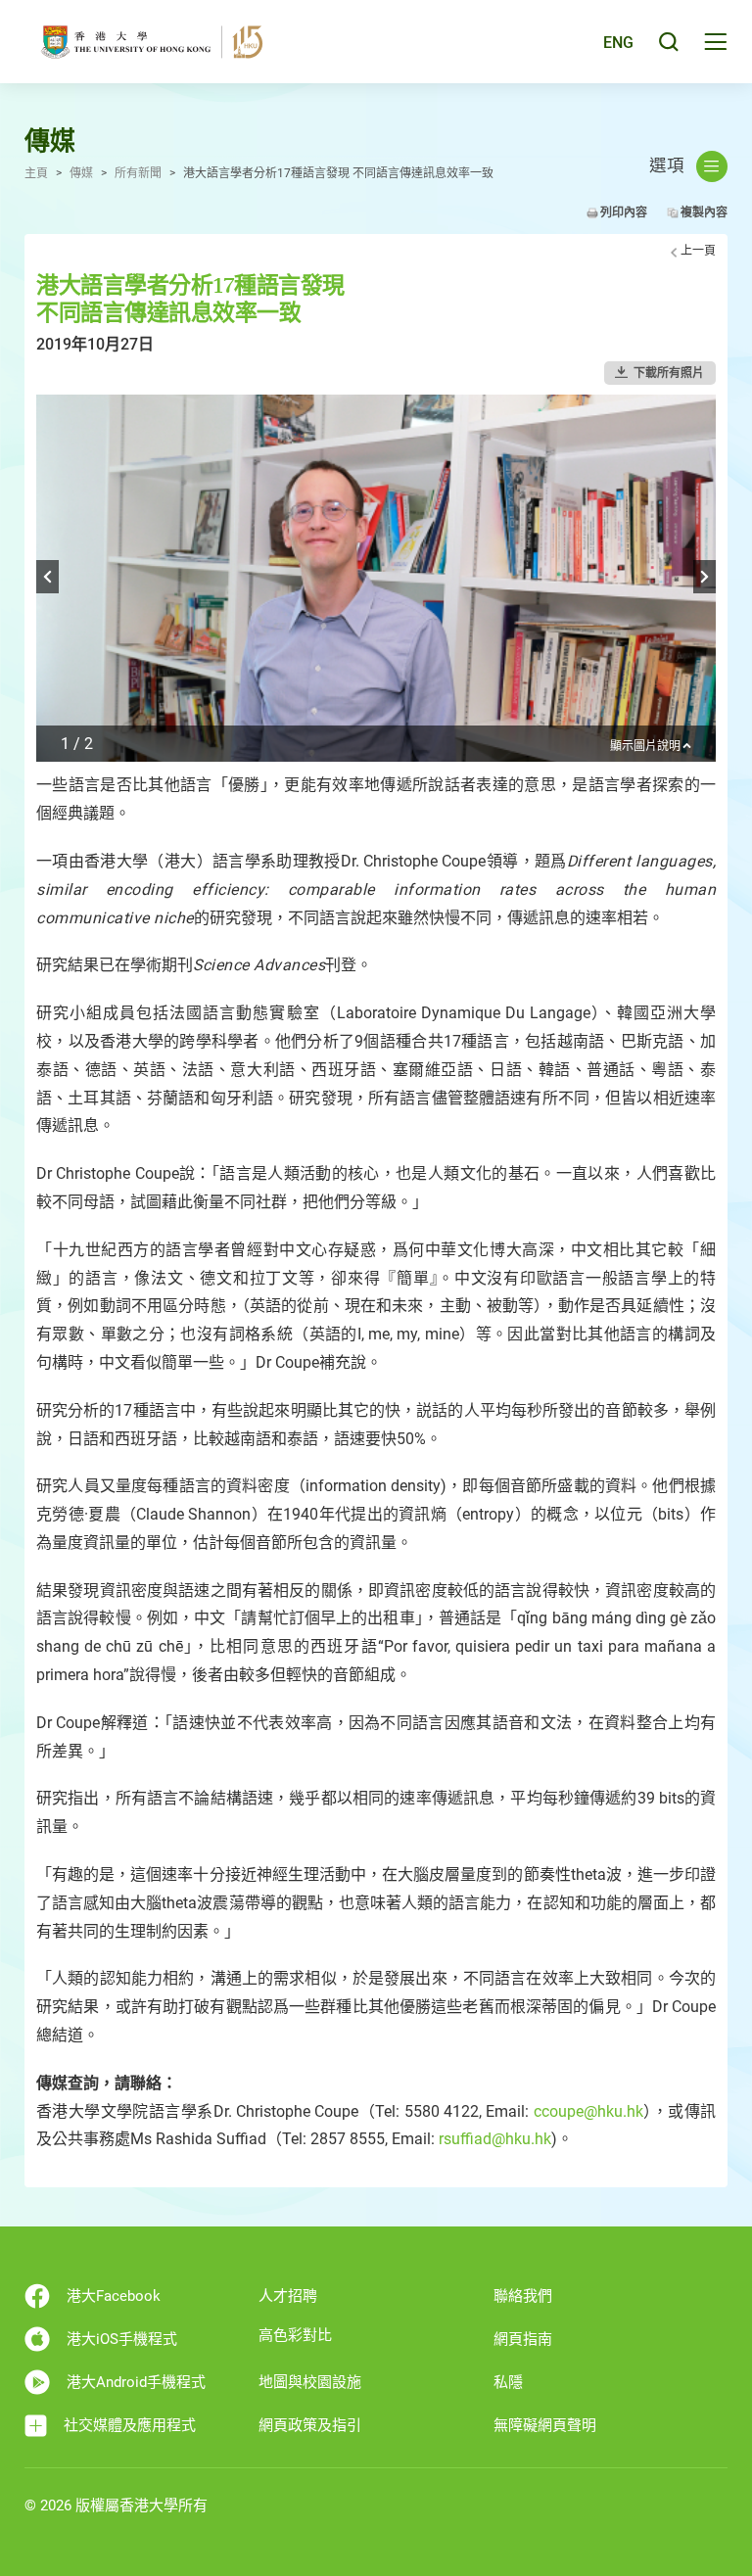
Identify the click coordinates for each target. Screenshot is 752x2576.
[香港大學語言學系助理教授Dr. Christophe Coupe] (376, 630)
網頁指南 (523, 2339)
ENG (618, 43)
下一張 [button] (705, 577)
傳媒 (81, 173)
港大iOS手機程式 (122, 2339)
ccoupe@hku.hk (588, 2111)
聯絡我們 (523, 2296)
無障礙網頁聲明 (545, 2425)
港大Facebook (114, 2296)
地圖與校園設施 (310, 2382)
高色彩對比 (295, 2335)
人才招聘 (288, 2296)
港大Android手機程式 (136, 2382)
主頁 (36, 173)
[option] (376, 578)
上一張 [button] (47, 577)
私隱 (508, 2382)
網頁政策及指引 (310, 2425)
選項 (667, 165)
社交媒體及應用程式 (130, 2425)
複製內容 (704, 212)
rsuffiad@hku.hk (495, 2139)
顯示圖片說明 (645, 747)
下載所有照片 (669, 373)
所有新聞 (138, 173)
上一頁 (698, 251)
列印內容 (624, 212)
